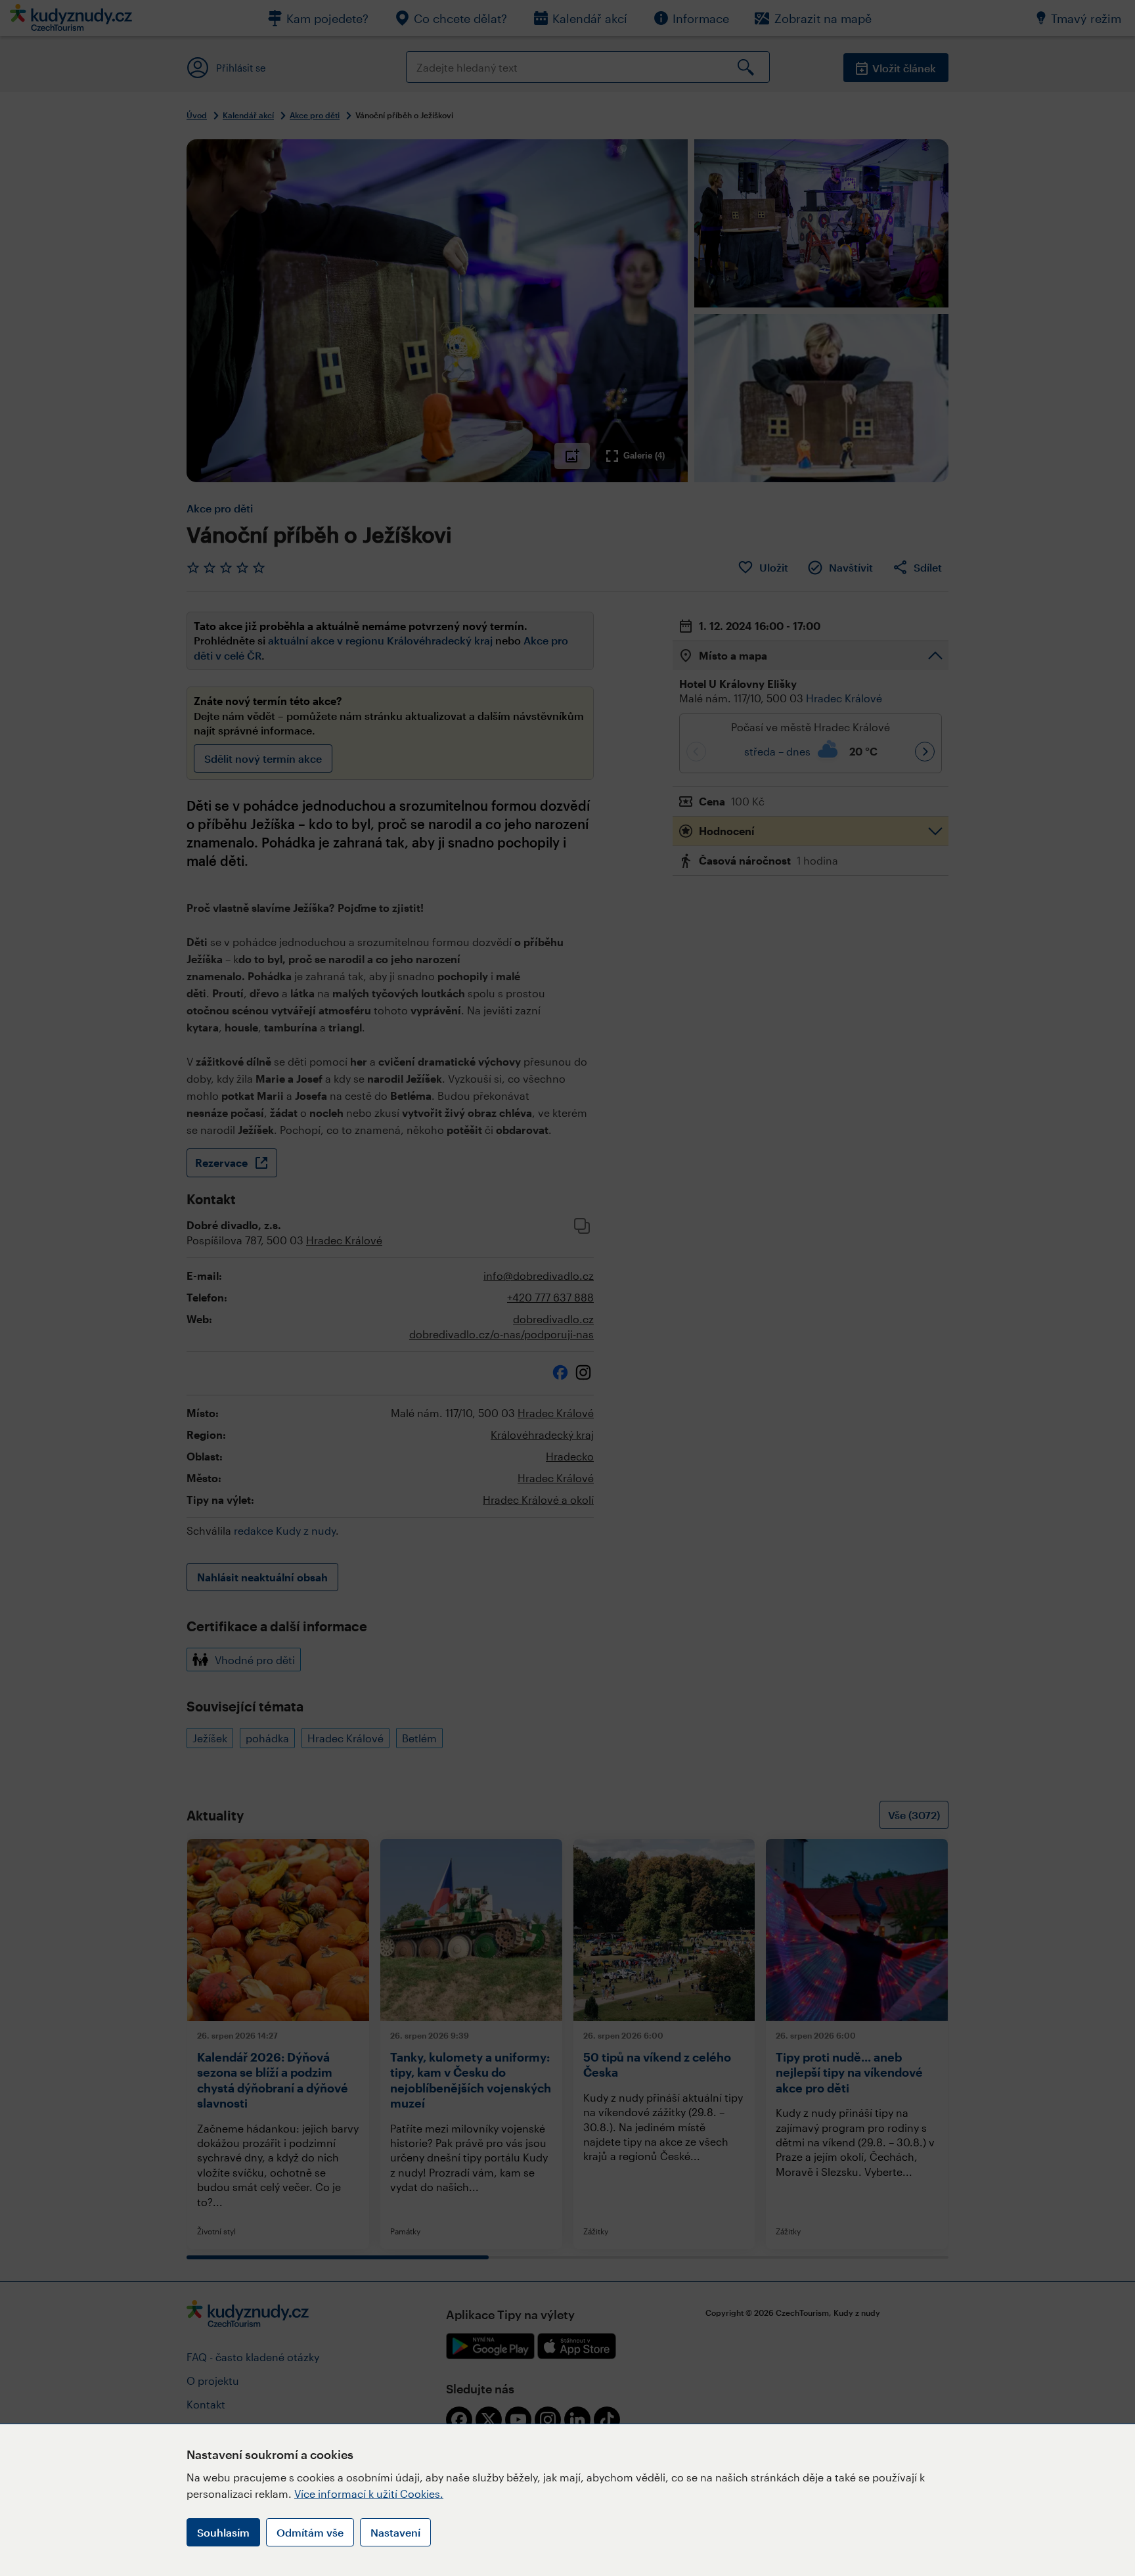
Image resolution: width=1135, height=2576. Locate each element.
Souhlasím (223, 2532)
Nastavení (395, 2532)
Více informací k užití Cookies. (369, 2494)
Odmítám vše (310, 2532)
